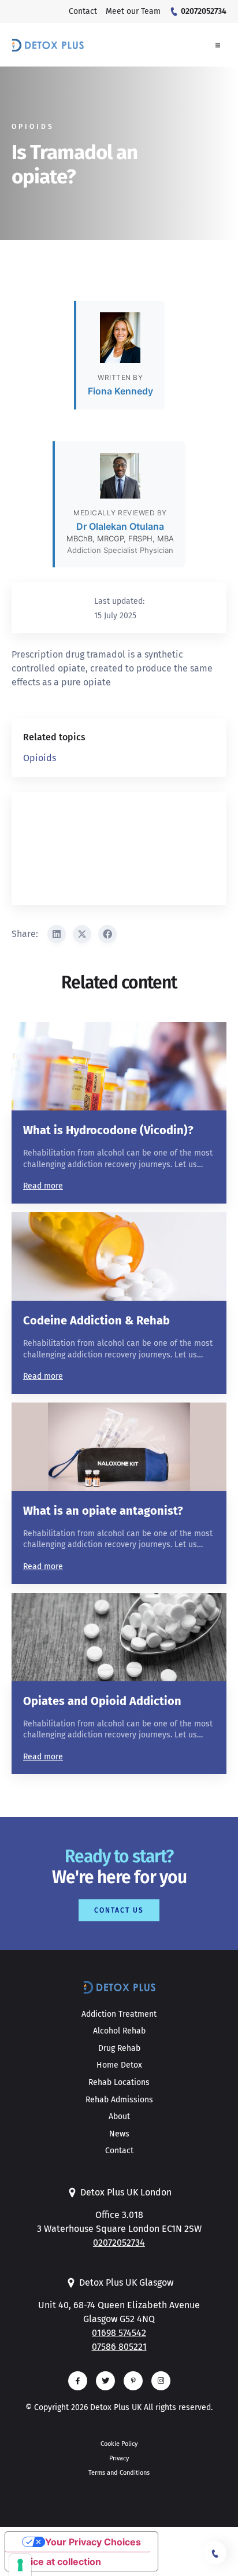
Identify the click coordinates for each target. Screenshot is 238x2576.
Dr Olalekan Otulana (120, 526)
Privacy (119, 2458)
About (119, 2116)
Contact (119, 2151)
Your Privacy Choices (93, 2542)
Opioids (40, 758)
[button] (218, 45)
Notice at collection (58, 2562)
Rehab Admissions (119, 2100)
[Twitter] (105, 2381)
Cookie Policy (119, 2444)
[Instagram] (161, 2381)
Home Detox (119, 2065)
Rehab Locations (119, 2082)
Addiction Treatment (119, 2014)
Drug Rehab (119, 2048)
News (119, 2134)
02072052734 (119, 2243)
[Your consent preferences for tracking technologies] (20, 2565)
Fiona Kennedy (120, 391)
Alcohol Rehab (119, 2031)
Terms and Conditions (119, 2473)
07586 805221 (119, 2347)
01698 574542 (119, 2333)
